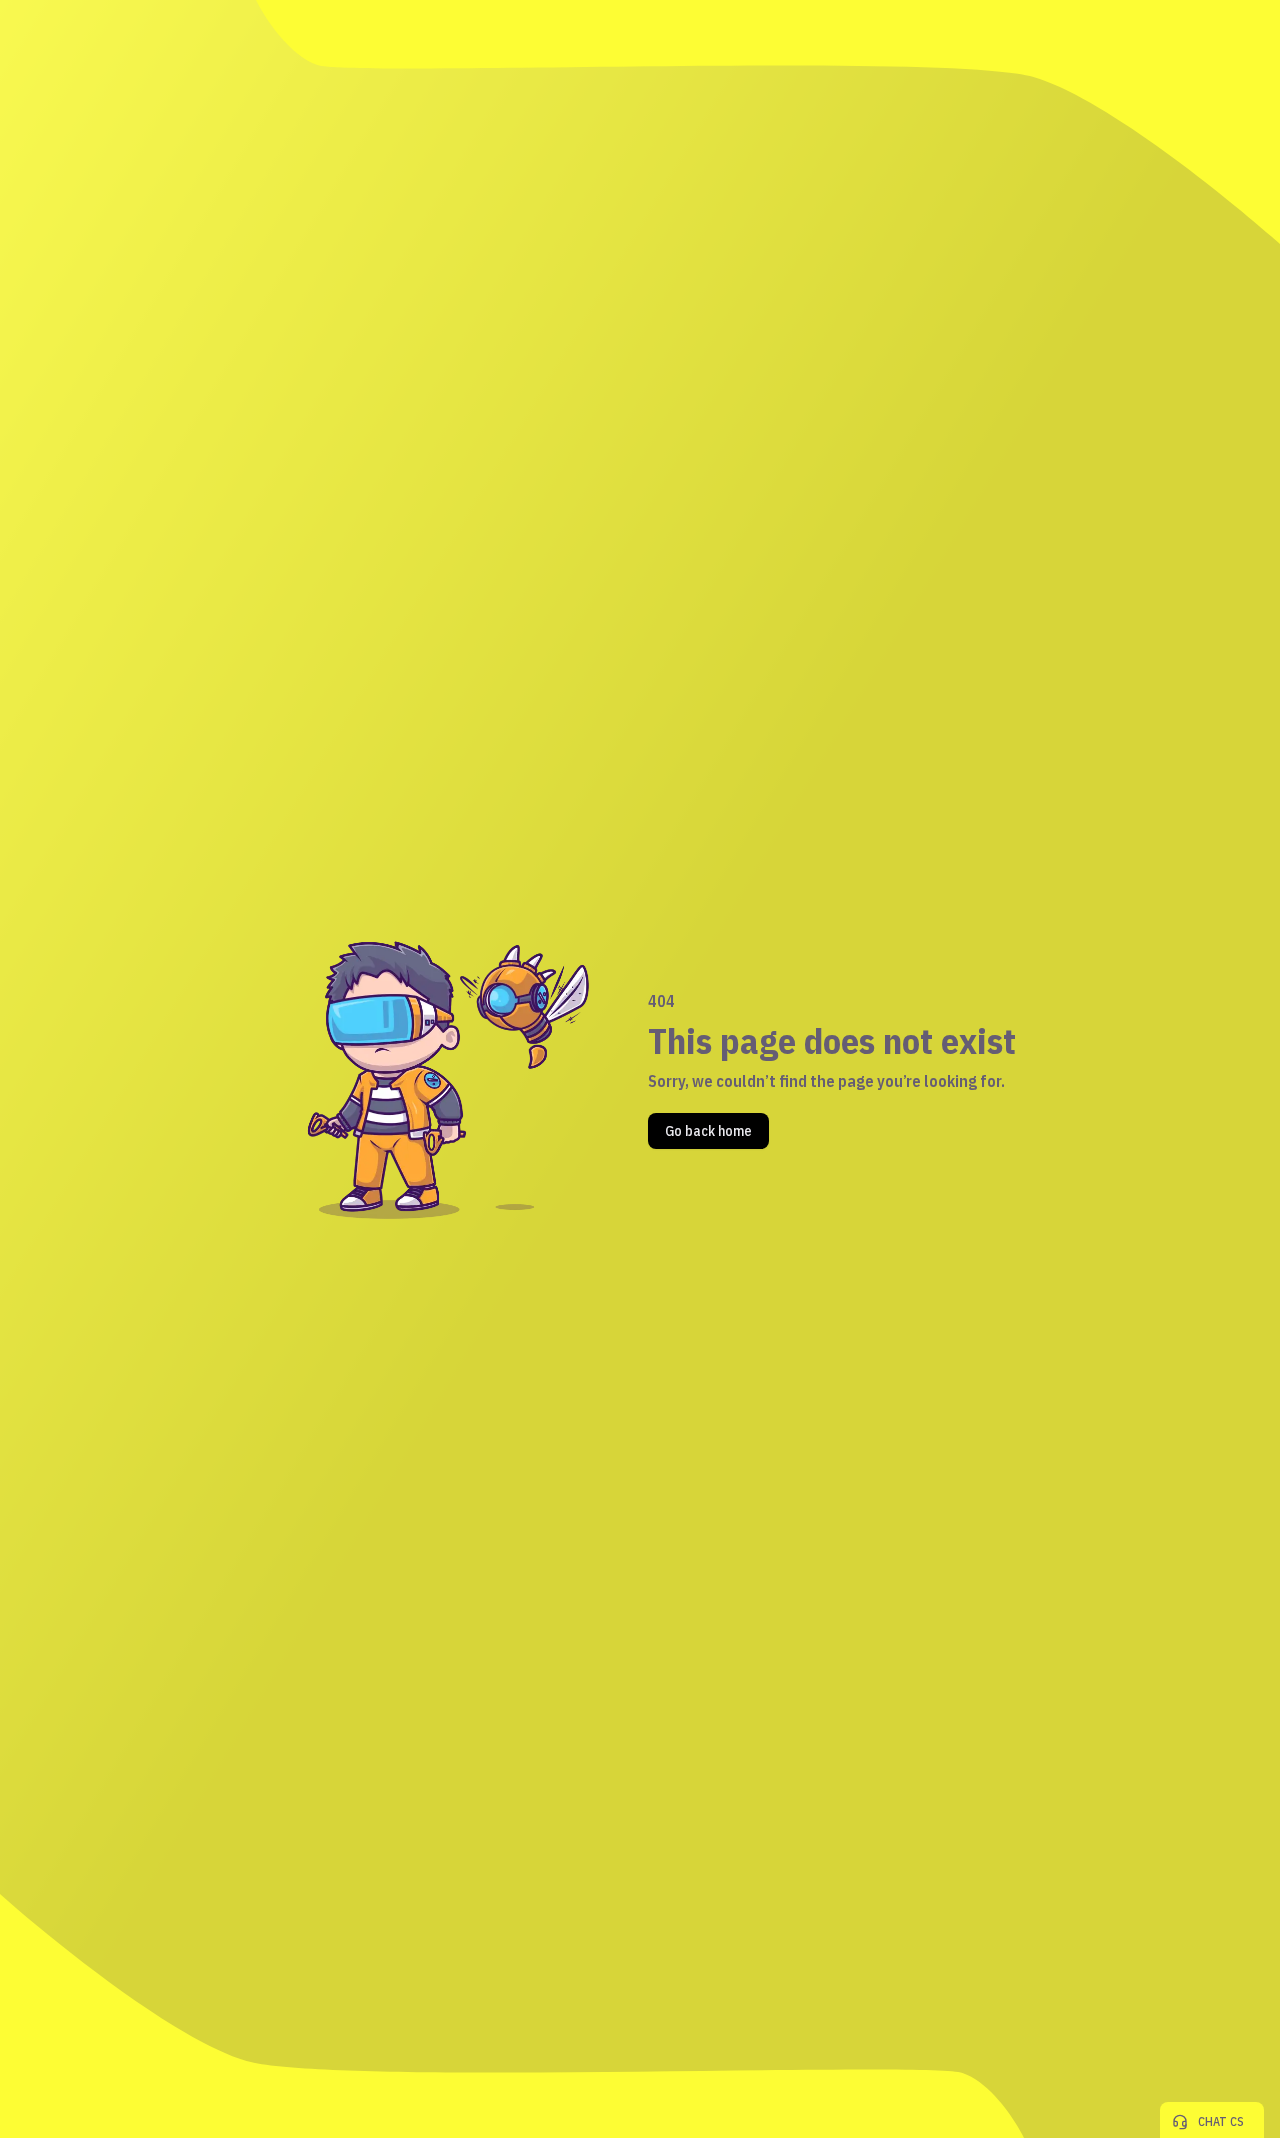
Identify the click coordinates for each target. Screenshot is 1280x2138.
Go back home (708, 1131)
